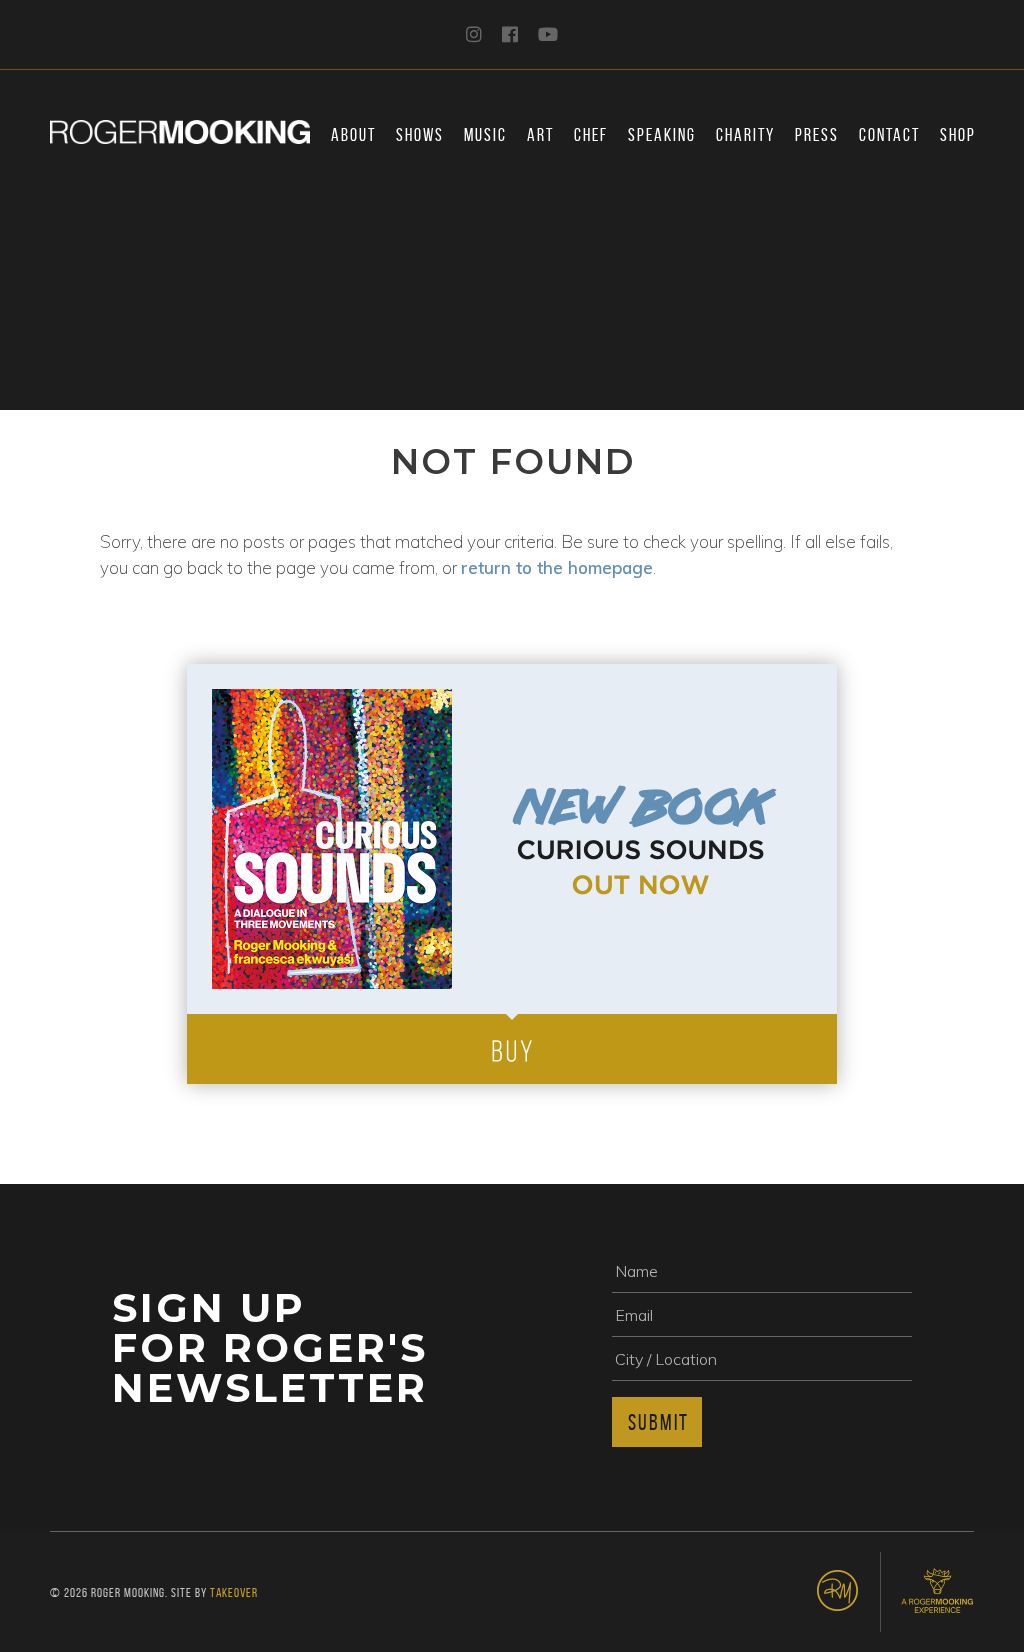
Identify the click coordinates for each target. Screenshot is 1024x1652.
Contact (889, 135)
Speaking (662, 135)
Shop (958, 135)
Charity (745, 135)
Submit (658, 1422)
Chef (591, 135)
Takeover (234, 1592)
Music (485, 135)
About (353, 135)
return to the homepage (557, 567)
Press (817, 135)
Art (540, 135)
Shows (420, 135)
